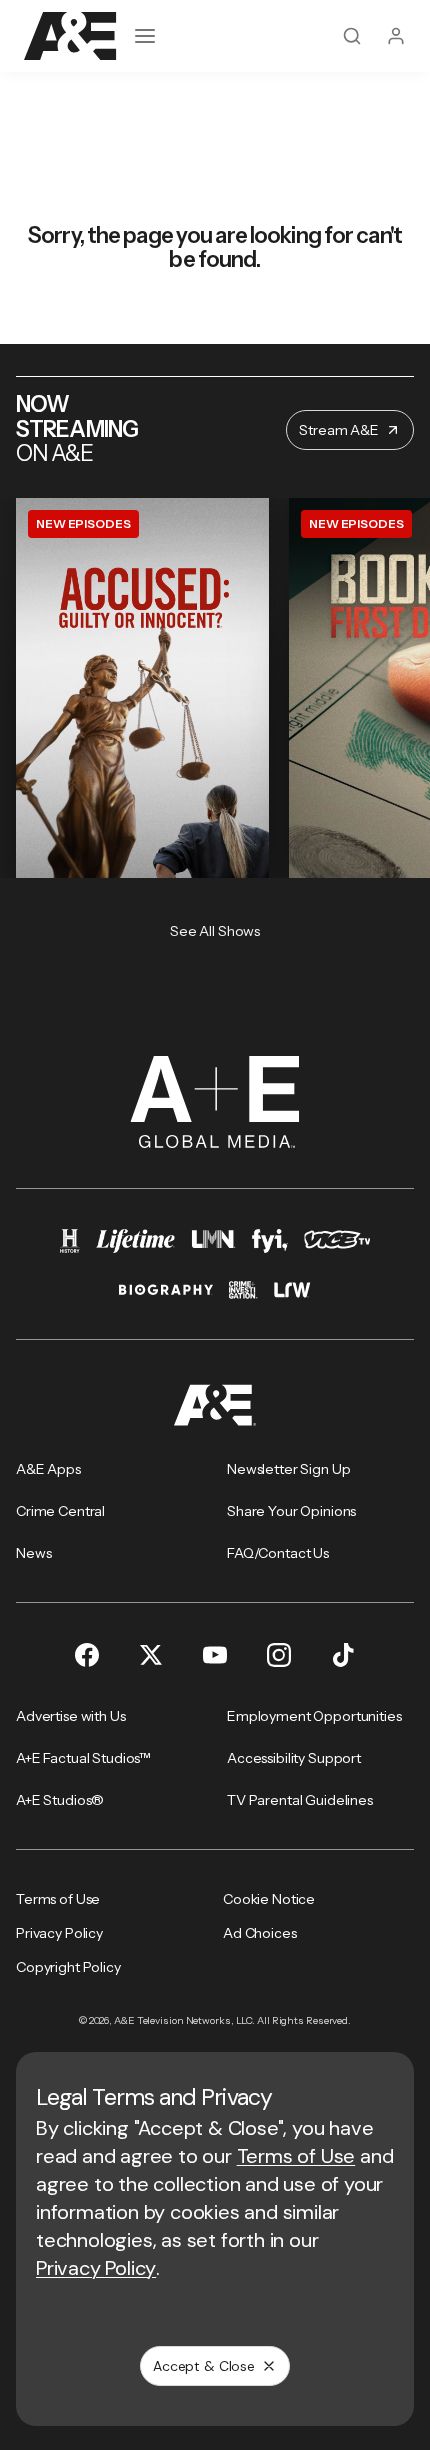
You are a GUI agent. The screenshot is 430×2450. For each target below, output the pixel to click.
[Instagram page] (279, 1655)
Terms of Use (296, 2156)
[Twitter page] (151, 1655)
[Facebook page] (87, 1655)
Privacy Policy (96, 2268)
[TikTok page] (343, 1655)
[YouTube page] (215, 1655)
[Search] (352, 36)
